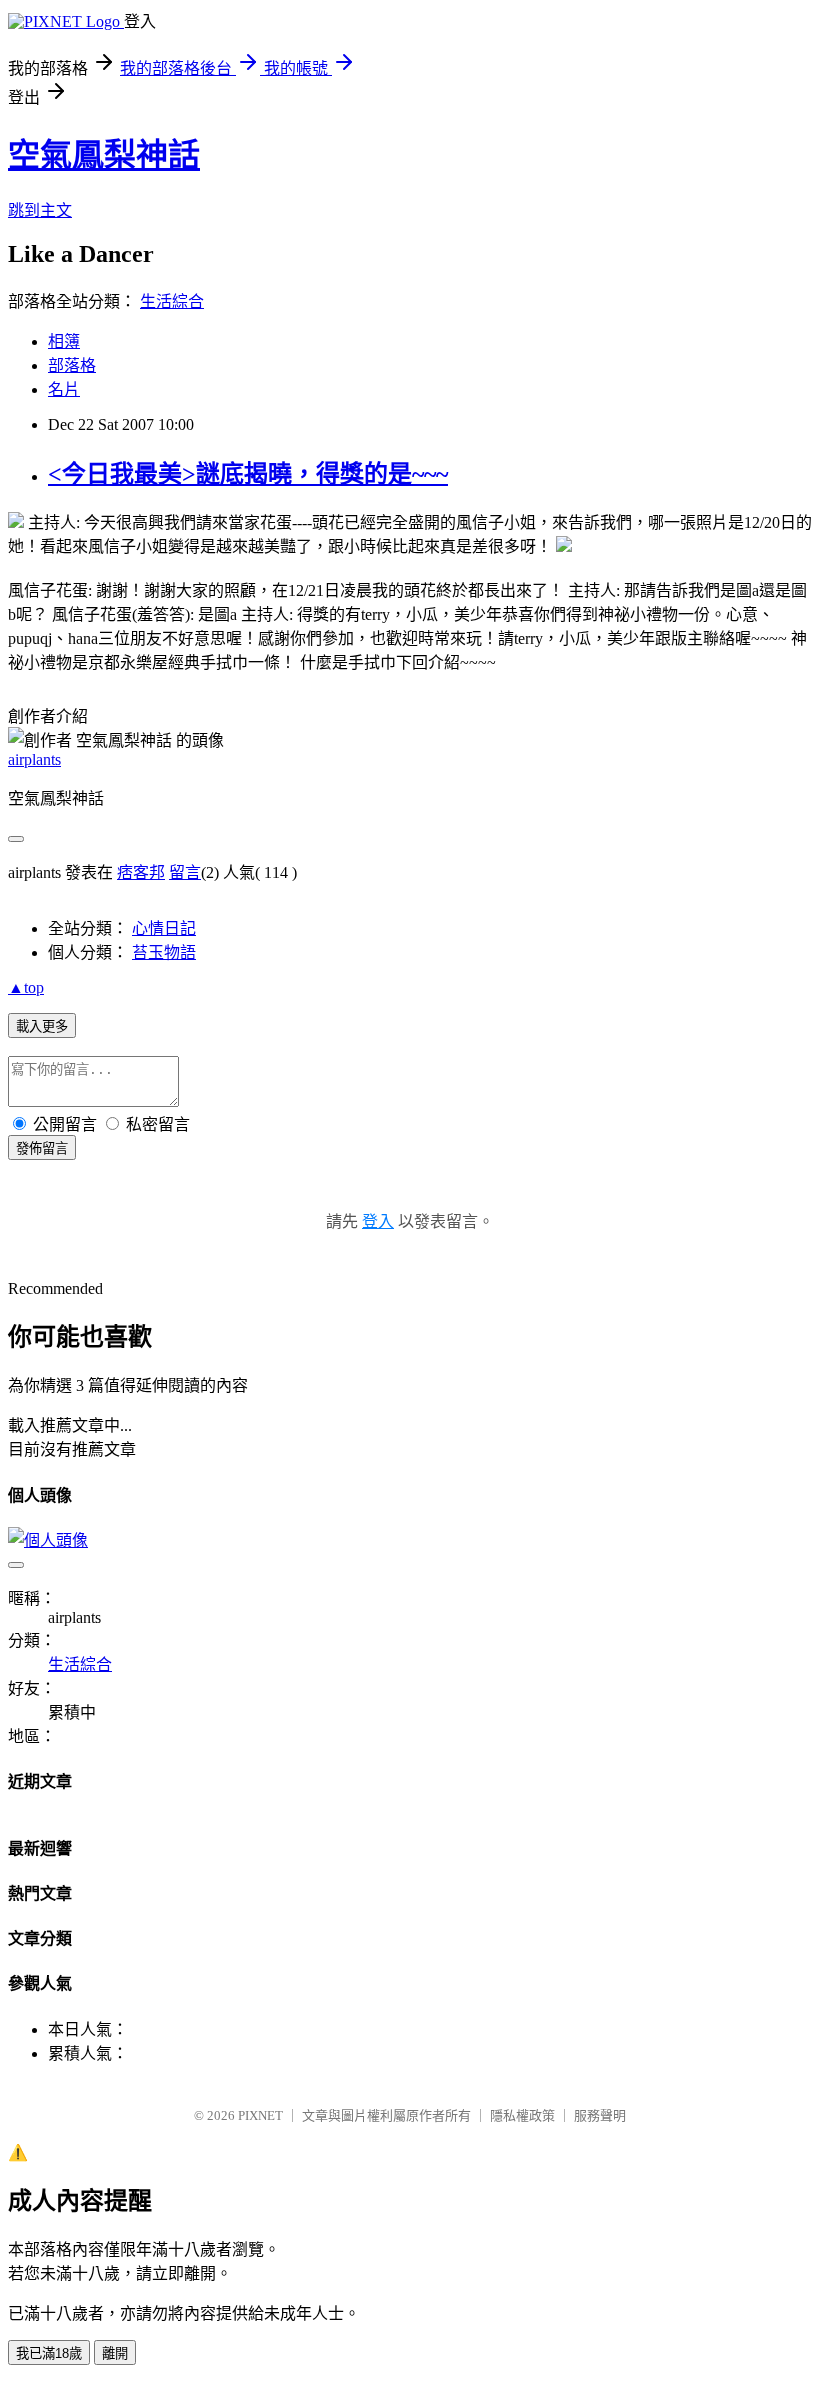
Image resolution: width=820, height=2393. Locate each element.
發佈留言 (42, 1148)
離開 (115, 2353)
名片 (64, 389)
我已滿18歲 (49, 2353)
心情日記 (164, 928)
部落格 (72, 365)
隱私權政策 (522, 2115)
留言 (185, 872)
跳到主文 (40, 210)
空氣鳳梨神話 (104, 155)
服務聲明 (600, 2115)
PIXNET (260, 2115)
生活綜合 (172, 301)
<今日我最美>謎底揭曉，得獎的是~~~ (248, 474)
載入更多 (42, 1026)
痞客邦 (141, 872)
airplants (34, 759)
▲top (26, 987)
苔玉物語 (164, 952)
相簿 (64, 341)
